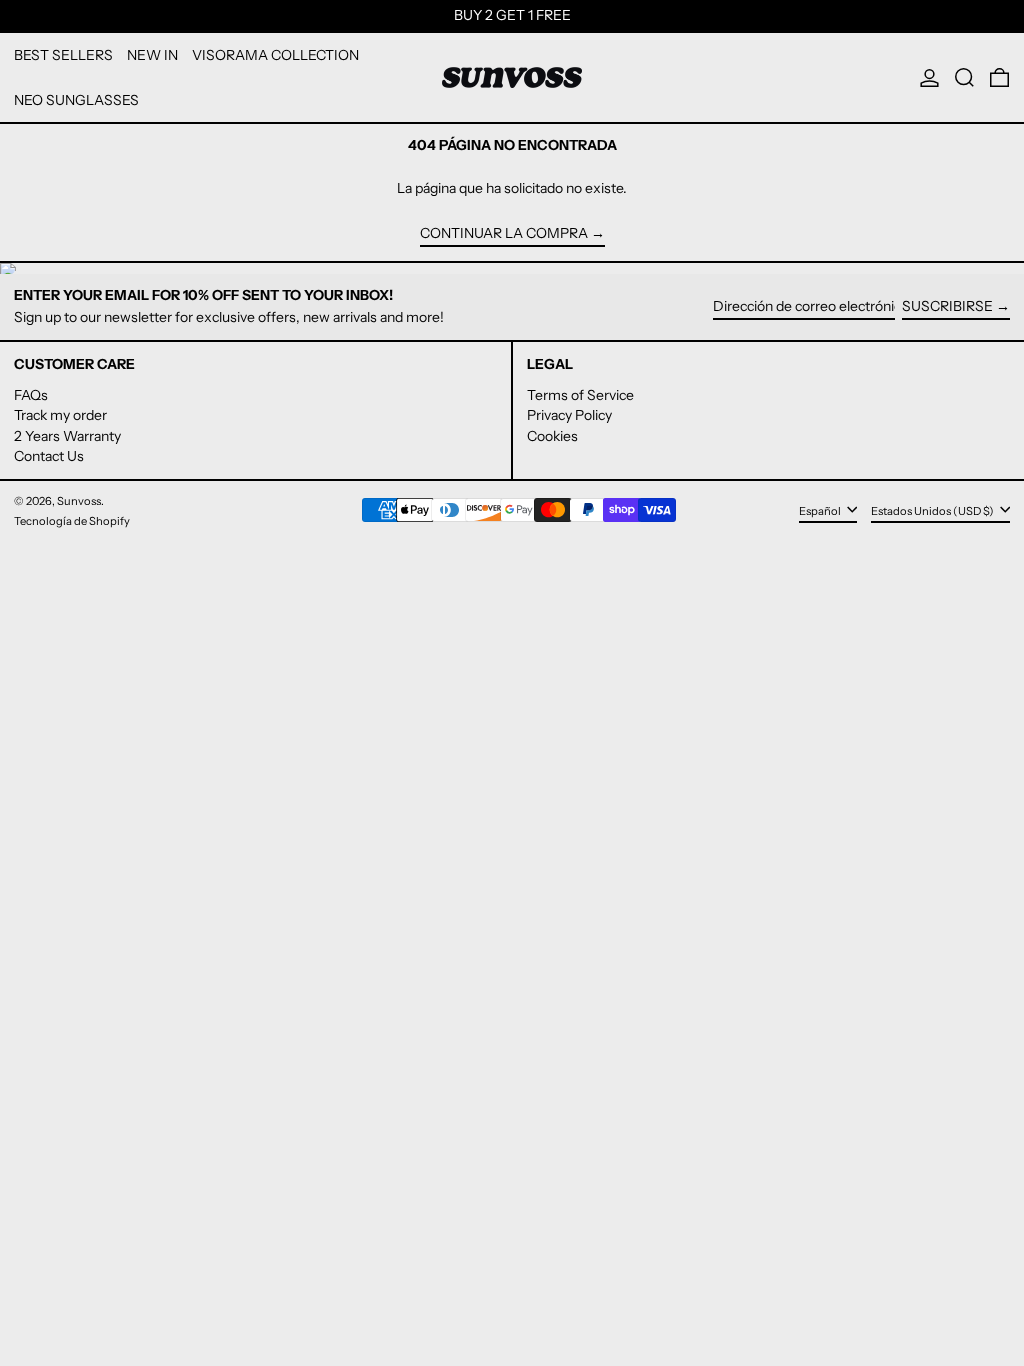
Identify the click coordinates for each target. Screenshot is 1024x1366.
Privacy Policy (569, 415)
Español (821, 510)
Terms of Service (580, 395)
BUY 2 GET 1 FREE (512, 15)
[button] (964, 78)
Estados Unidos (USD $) (933, 510)
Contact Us (49, 456)
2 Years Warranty (67, 436)
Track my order (60, 415)
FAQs (31, 395)
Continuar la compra (504, 233)
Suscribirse (947, 306)
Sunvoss (79, 501)
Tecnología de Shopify (72, 521)
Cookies (552, 436)
